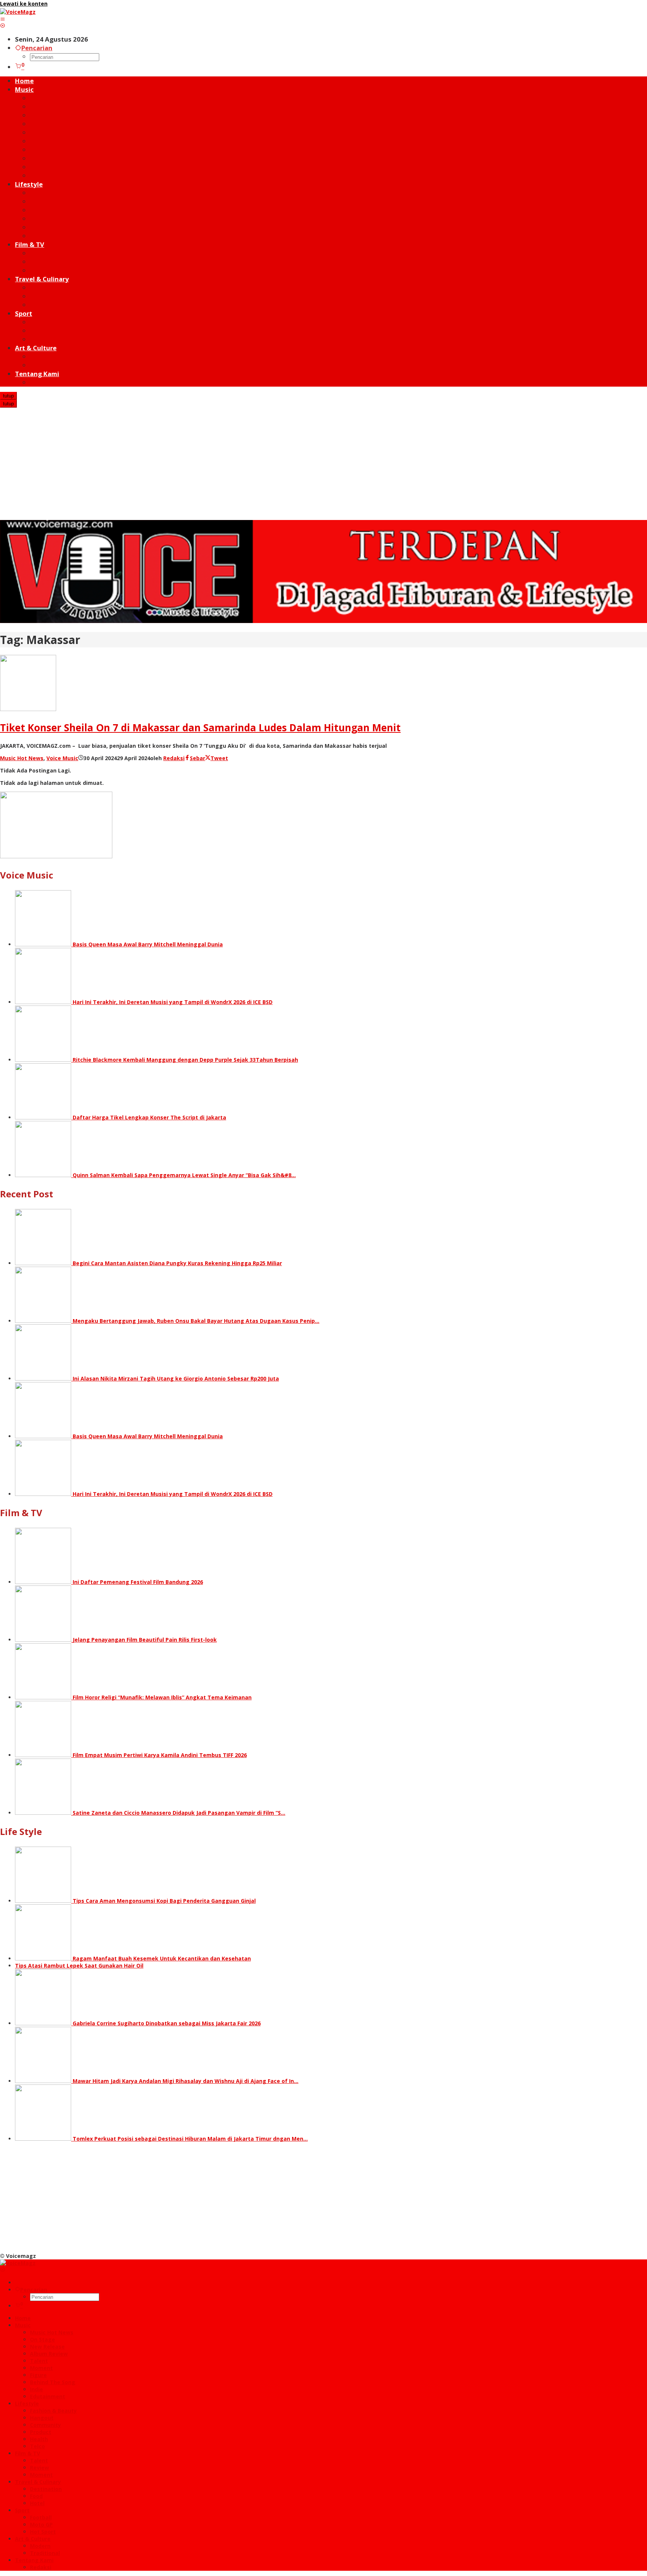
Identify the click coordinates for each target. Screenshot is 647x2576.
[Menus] (3, 19)
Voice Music (62, 758)
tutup (8, 396)
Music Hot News (22, 758)
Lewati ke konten (24, 4)
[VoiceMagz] (18, 12)
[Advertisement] (323, 464)
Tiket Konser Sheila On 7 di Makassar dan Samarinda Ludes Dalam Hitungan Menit (200, 728)
